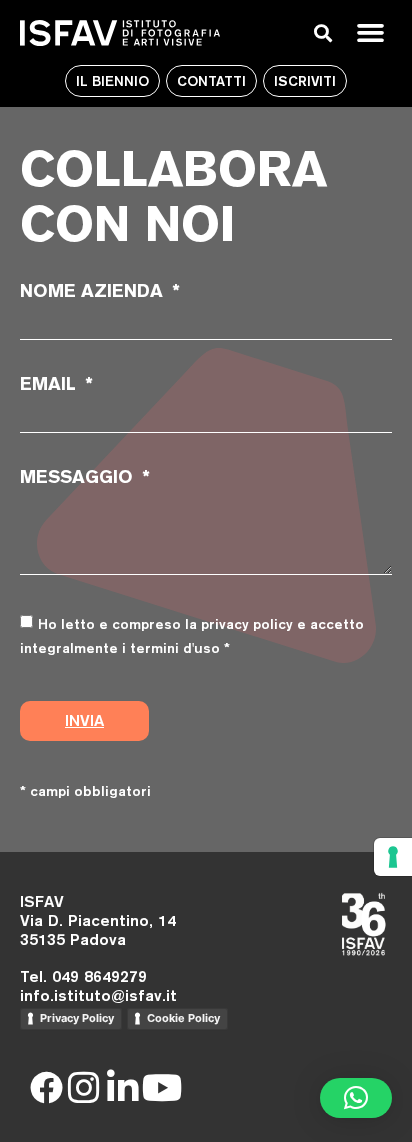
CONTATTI (211, 81)
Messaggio (79, 477)
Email (50, 384)
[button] (370, 33)
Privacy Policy (77, 1018)
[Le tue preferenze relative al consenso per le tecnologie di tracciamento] (393, 857)
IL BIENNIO (112, 81)
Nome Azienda (94, 291)
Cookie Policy (183, 1018)
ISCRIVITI (305, 81)
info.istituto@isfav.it (98, 995)
